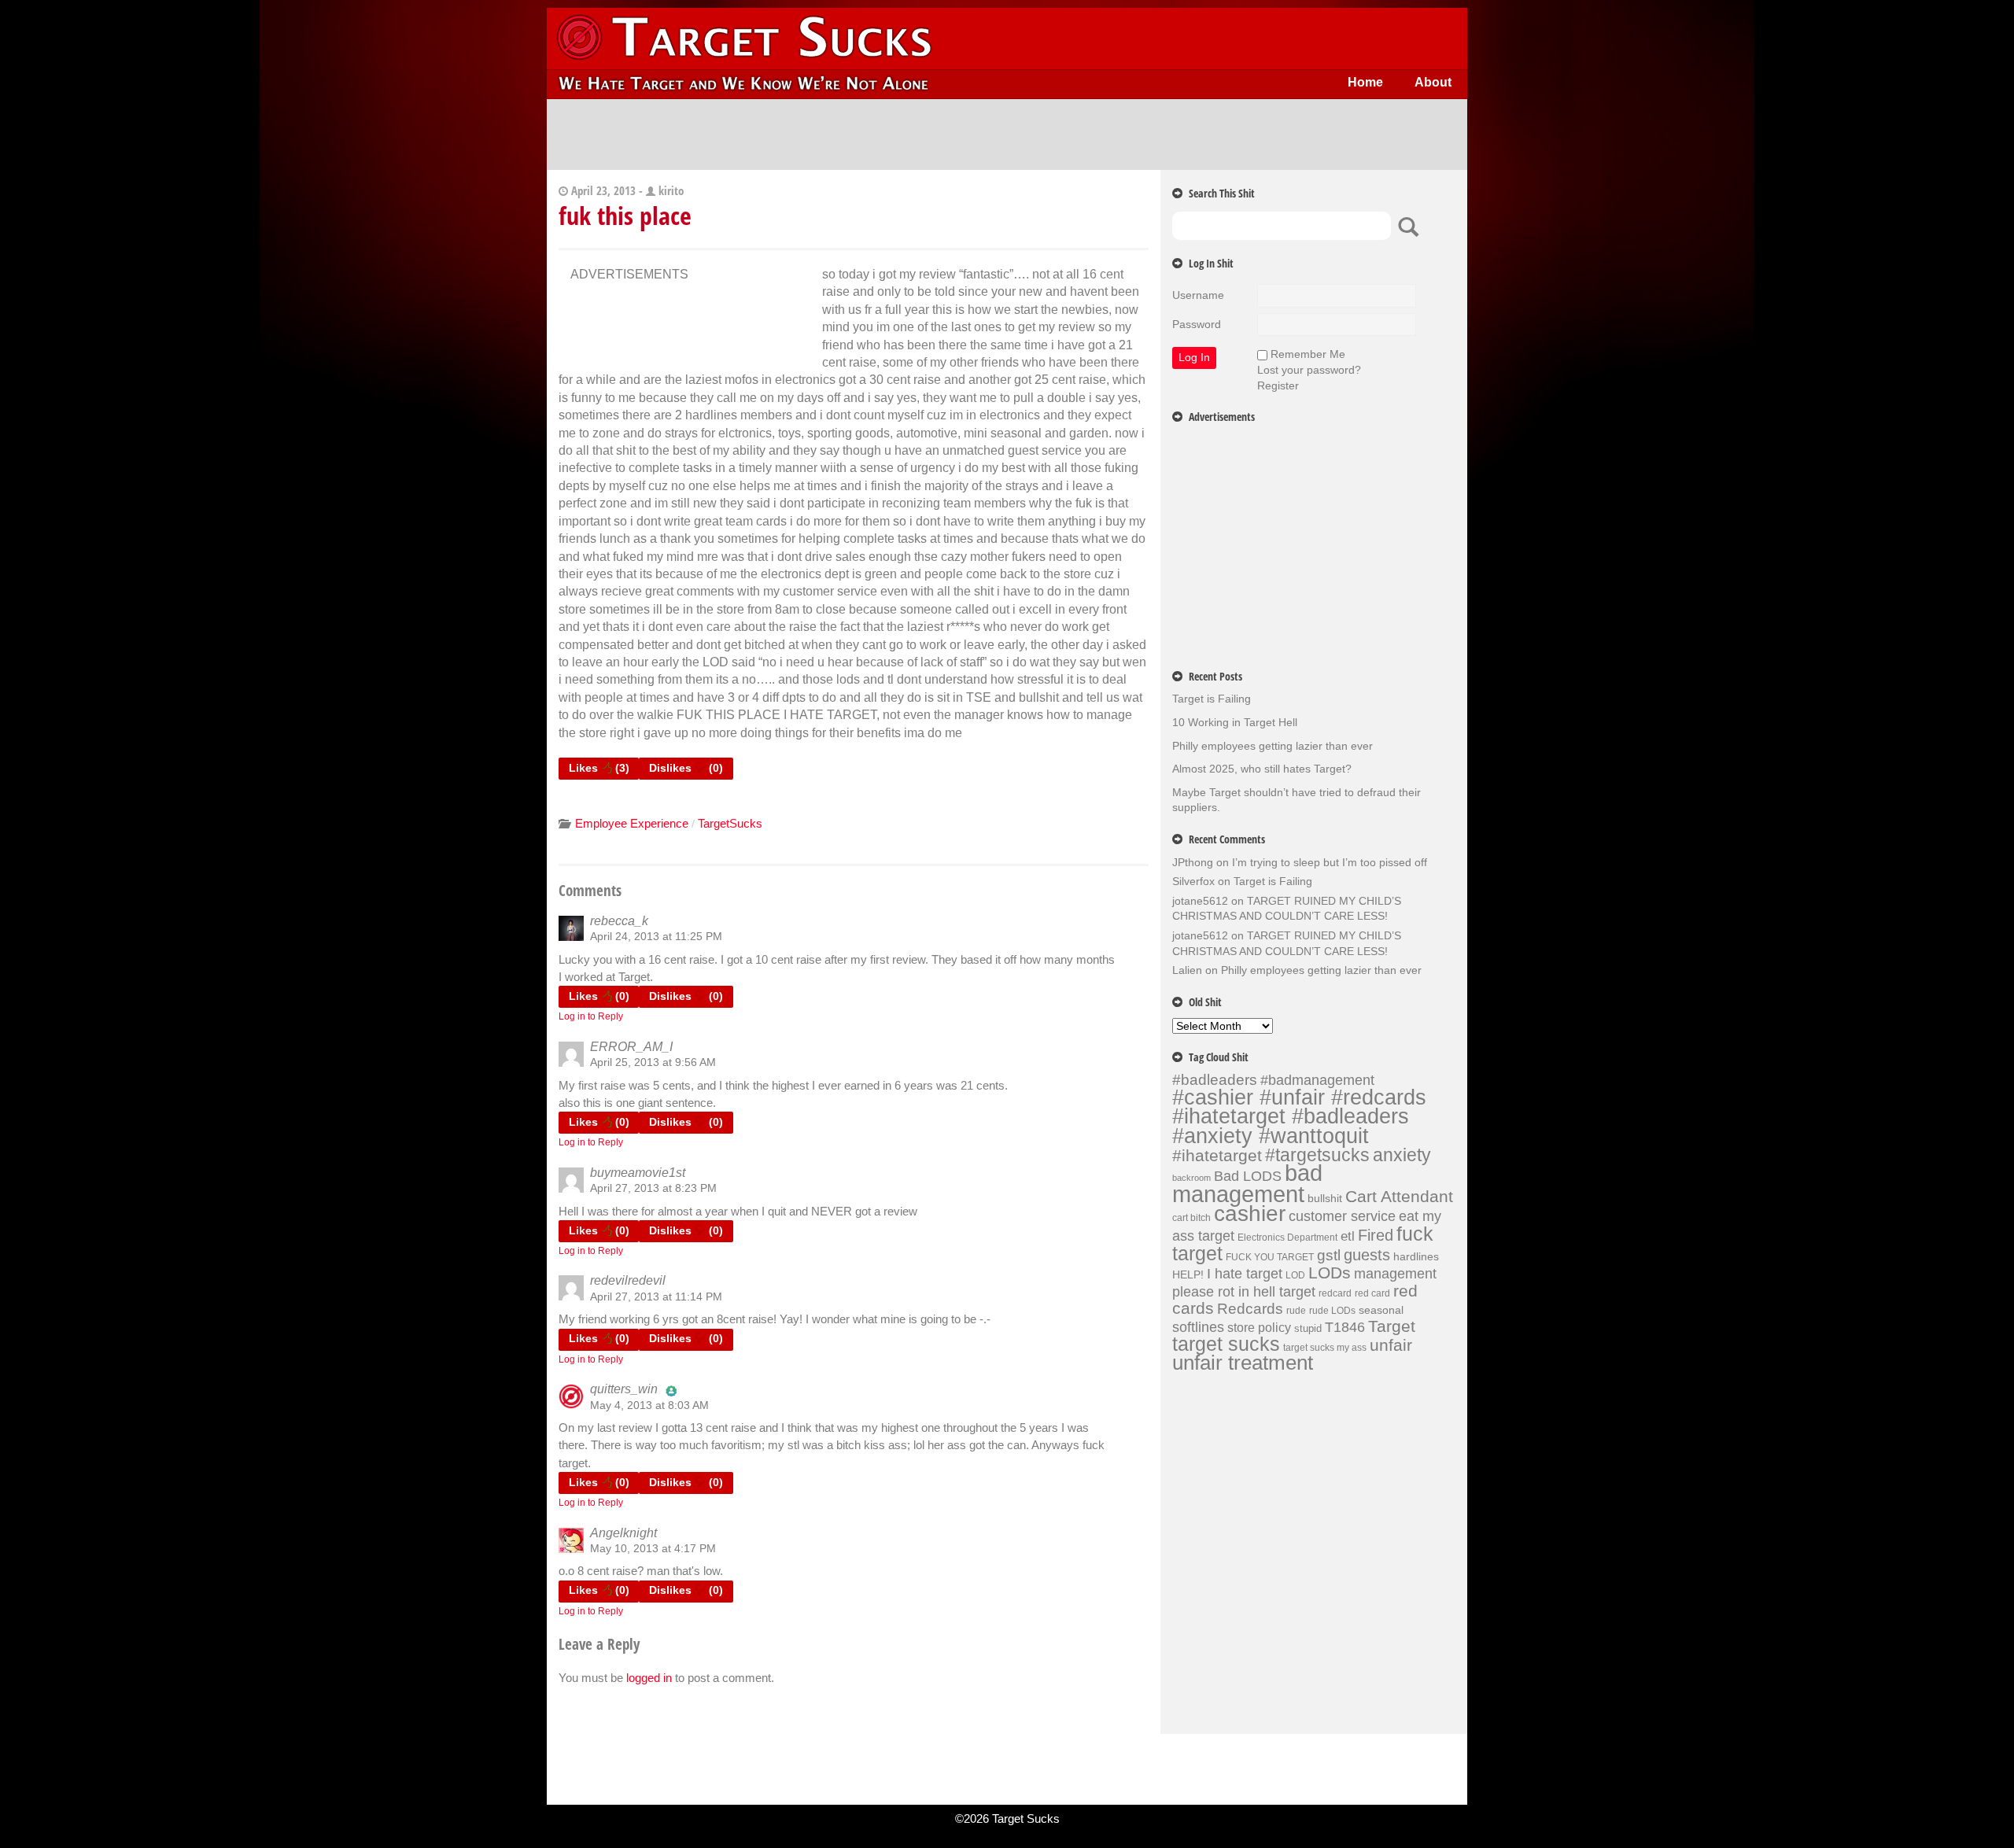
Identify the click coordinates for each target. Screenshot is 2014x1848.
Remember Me (1308, 354)
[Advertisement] (1007, 135)
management (1395, 1274)
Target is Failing (1212, 699)
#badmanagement (1317, 1080)
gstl (1329, 1255)
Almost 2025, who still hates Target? (1262, 769)
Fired (1376, 1235)
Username (1198, 295)
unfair (1391, 1345)
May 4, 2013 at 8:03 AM (649, 1405)
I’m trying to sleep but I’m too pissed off (1330, 862)
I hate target (1245, 1273)
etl (1348, 1236)
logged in (649, 1678)
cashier (1250, 1214)
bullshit (1325, 1198)
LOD (1295, 1275)
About (1433, 82)
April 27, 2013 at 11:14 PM (656, 1297)
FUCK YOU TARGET (1270, 1257)
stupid (1308, 1328)
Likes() (599, 768)
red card (1372, 1293)
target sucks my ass (1325, 1348)
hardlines (1416, 1256)
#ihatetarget (1217, 1156)
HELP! (1188, 1274)
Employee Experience (632, 823)
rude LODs (1332, 1311)
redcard (1335, 1293)
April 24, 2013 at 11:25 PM (656, 936)
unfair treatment (1243, 1363)
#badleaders (1215, 1079)
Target (1392, 1326)
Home (1365, 82)
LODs (1330, 1273)
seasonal (1381, 1310)
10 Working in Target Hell (1235, 722)
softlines (1198, 1327)
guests (1367, 1255)
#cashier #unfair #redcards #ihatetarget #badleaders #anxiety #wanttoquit (1299, 1116)
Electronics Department (1287, 1238)
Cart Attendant (1399, 1197)
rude (1296, 1311)
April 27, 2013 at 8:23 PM (653, 1188)
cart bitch (1191, 1218)
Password (1197, 324)
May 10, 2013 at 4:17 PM (653, 1548)
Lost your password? (1309, 370)
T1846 (1345, 1327)
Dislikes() (686, 768)
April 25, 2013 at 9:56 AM (653, 1062)
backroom (1191, 1178)
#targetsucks (1317, 1155)
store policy (1259, 1327)
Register (1278, 385)
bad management (1247, 1183)
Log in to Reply (591, 1016)
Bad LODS (1248, 1176)
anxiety (1402, 1155)
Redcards (1250, 1308)
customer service (1342, 1216)
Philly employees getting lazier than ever (1273, 746)
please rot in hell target (1244, 1291)
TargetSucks (730, 823)
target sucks (1226, 1344)
